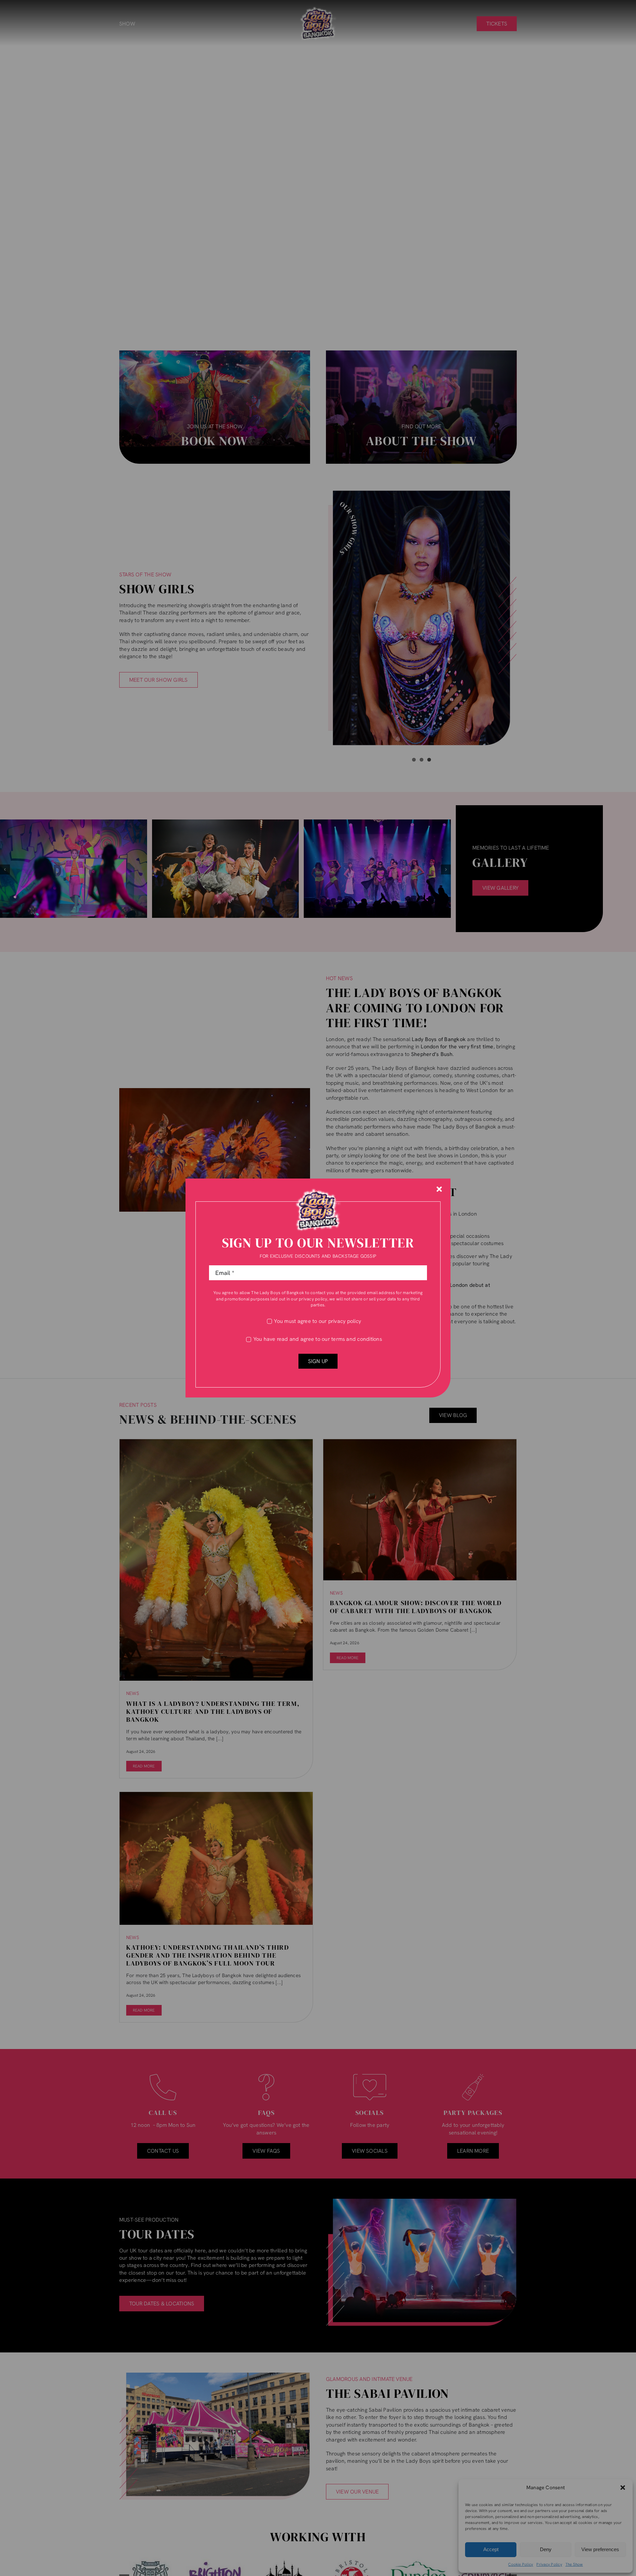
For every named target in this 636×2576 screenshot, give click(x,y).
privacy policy (313, 1299)
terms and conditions (357, 1339)
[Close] (439, 1189)
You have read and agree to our (318, 1339)
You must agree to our (318, 1321)
